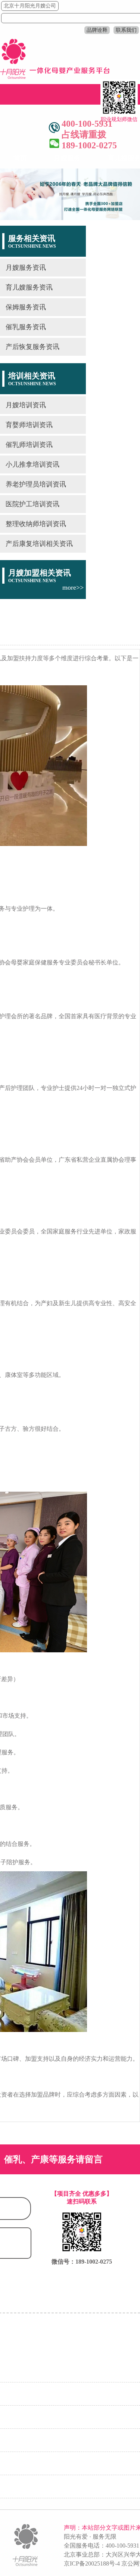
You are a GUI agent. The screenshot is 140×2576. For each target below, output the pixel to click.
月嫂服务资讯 (26, 268)
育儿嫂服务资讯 (29, 287)
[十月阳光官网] (55, 77)
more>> (73, 587)
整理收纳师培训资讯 (36, 524)
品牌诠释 (97, 30)
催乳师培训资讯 (29, 445)
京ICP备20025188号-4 (92, 2563)
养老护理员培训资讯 (36, 484)
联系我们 (126, 30)
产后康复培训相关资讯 (39, 544)
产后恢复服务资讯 (32, 347)
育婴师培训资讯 (29, 425)
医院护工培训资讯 (32, 504)
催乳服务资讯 (26, 327)
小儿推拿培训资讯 (32, 464)
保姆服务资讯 (26, 307)
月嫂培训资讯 (26, 405)
